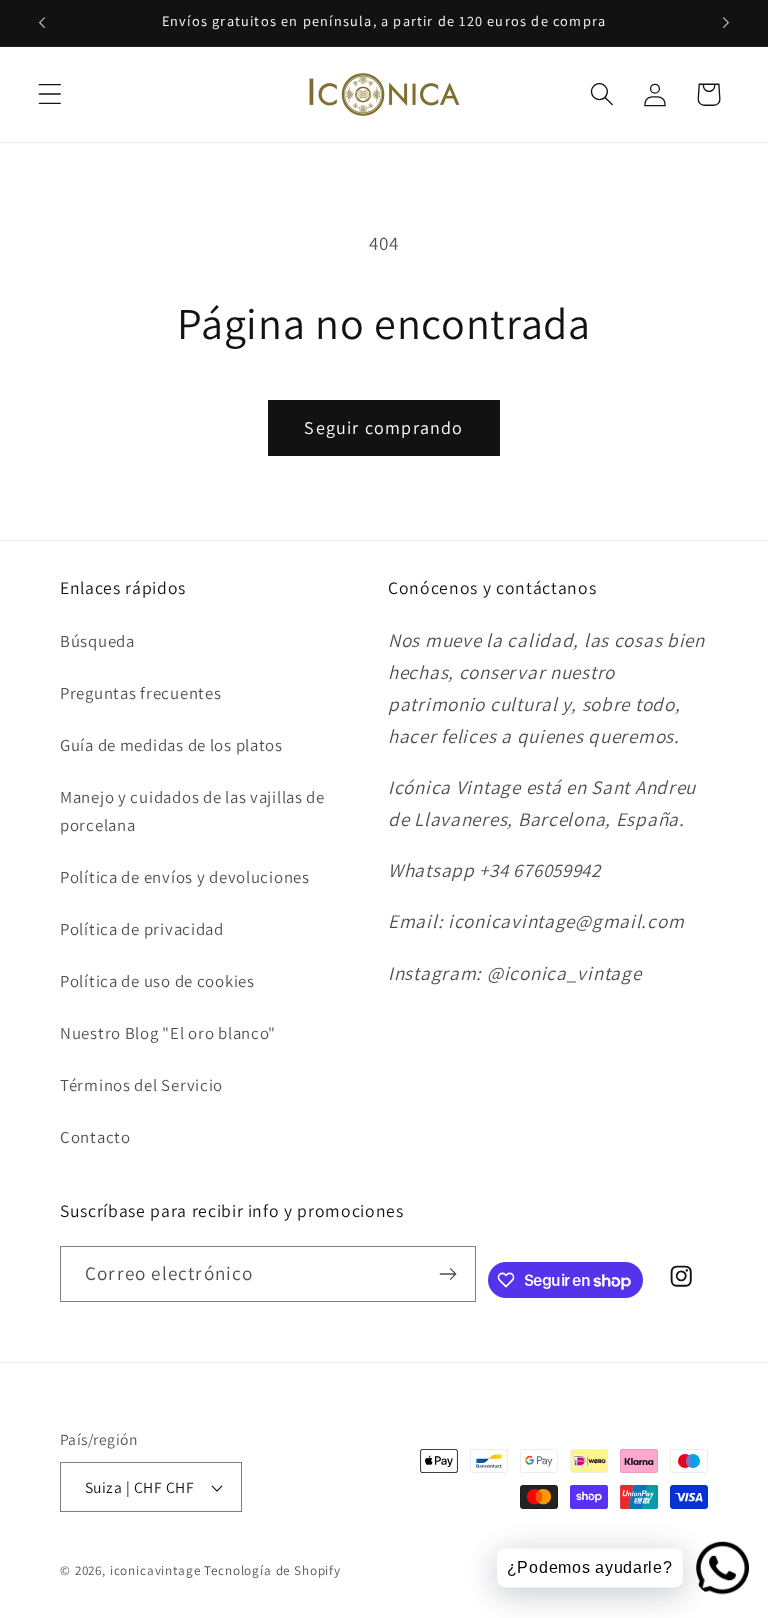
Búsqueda (97, 641)
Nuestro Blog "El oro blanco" (168, 1033)
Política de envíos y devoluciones (185, 877)
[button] (50, 94)
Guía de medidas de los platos (171, 745)
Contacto (95, 1137)
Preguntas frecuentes (140, 693)
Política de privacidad (142, 929)
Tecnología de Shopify (272, 1570)
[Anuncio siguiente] (726, 23)
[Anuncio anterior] (42, 23)
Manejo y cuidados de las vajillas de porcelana (192, 811)
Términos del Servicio (141, 1085)
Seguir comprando (383, 427)
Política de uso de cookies (157, 981)
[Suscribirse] (448, 1274)
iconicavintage (155, 1570)
